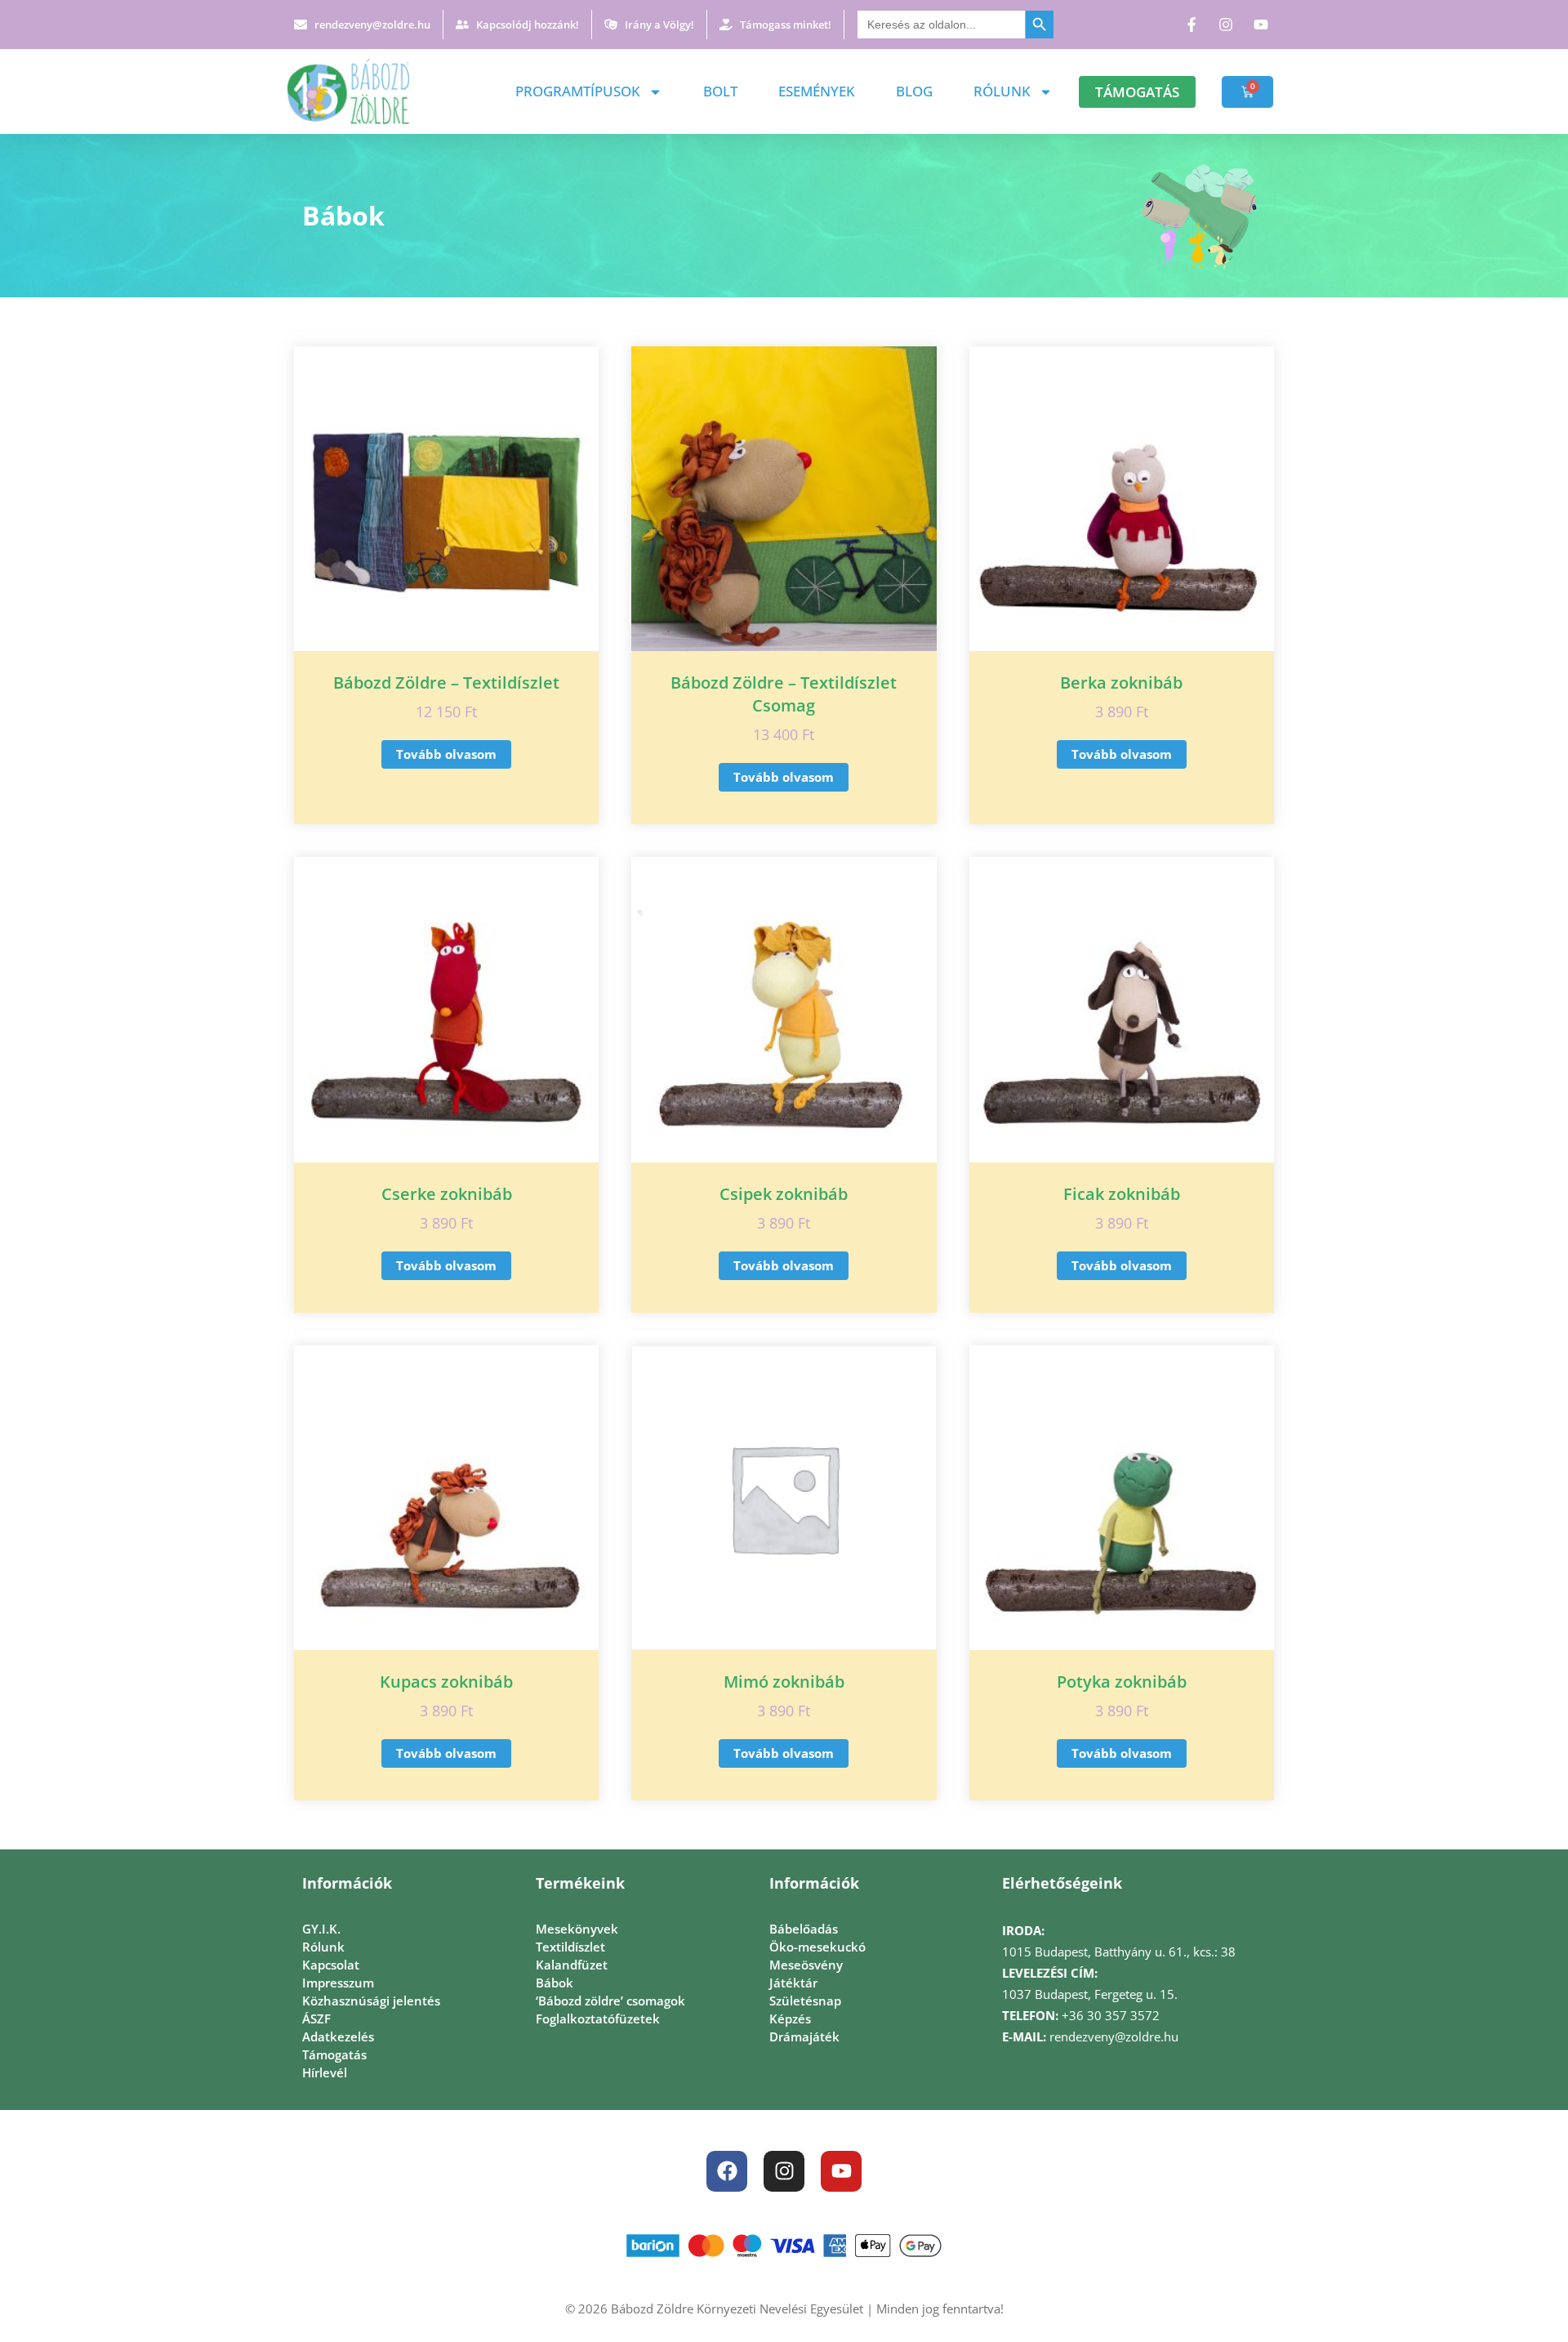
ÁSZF (316, 2019)
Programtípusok (578, 91)
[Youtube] (841, 2171)
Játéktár (793, 1983)
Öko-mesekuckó (817, 1947)
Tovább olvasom (446, 754)
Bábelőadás (804, 1929)
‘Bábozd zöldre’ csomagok (610, 2001)
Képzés (790, 2019)
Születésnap (805, 2001)
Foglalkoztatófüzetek (598, 2019)
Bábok (555, 1983)
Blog (914, 91)
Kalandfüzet (572, 1965)
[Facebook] (727, 2171)
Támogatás (334, 2054)
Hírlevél (325, 2072)
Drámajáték (804, 2036)
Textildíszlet (570, 1947)
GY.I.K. (321, 1929)
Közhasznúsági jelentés (371, 2001)
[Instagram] (784, 2171)
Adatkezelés (338, 2036)
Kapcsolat (331, 1965)
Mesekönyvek (577, 1929)
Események (817, 91)
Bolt (720, 91)
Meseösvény (806, 1965)
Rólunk (1002, 91)
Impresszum (338, 1983)
